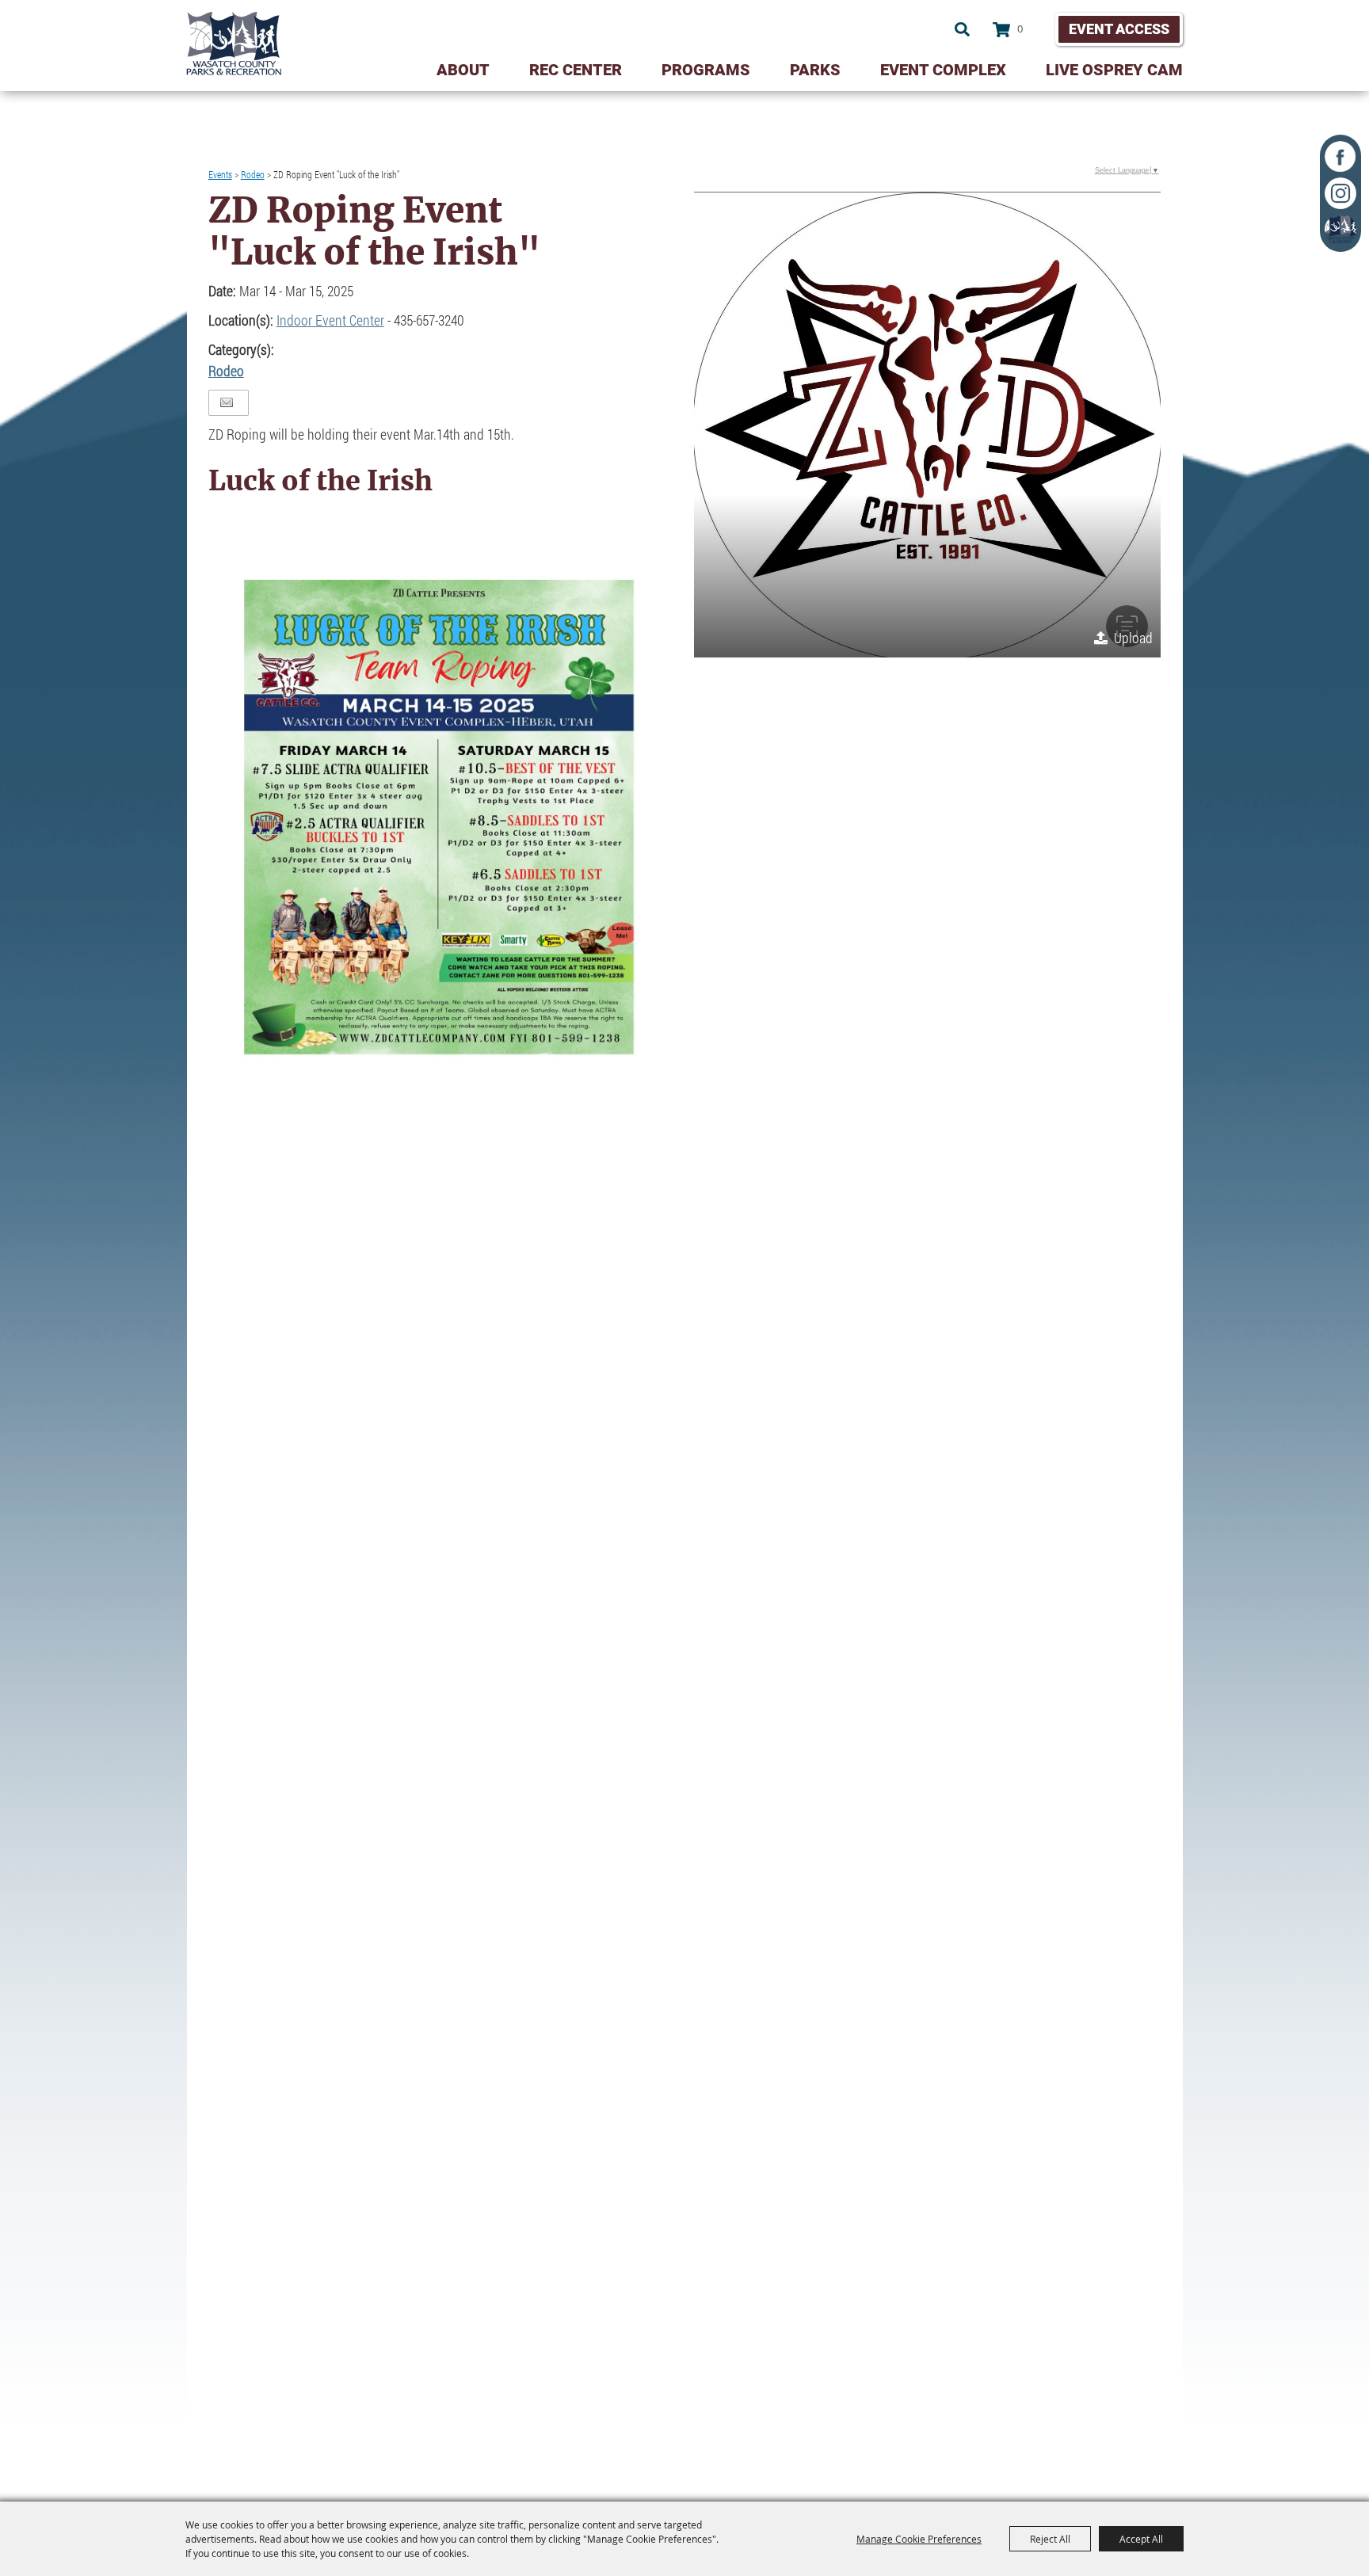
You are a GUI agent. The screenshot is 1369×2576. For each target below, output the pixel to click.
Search (962, 29)
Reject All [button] (1050, 2539)
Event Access (1119, 29)
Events (220, 174)
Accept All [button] (1141, 2539)
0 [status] (1020, 29)
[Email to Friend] (227, 403)
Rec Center (576, 70)
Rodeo (253, 174)
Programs (706, 70)
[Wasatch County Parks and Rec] (234, 44)
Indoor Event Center (330, 320)
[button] (927, 425)
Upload (1133, 638)
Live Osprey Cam (1114, 70)
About (463, 70)
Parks (815, 70)
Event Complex (943, 70)
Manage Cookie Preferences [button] (919, 2539)
